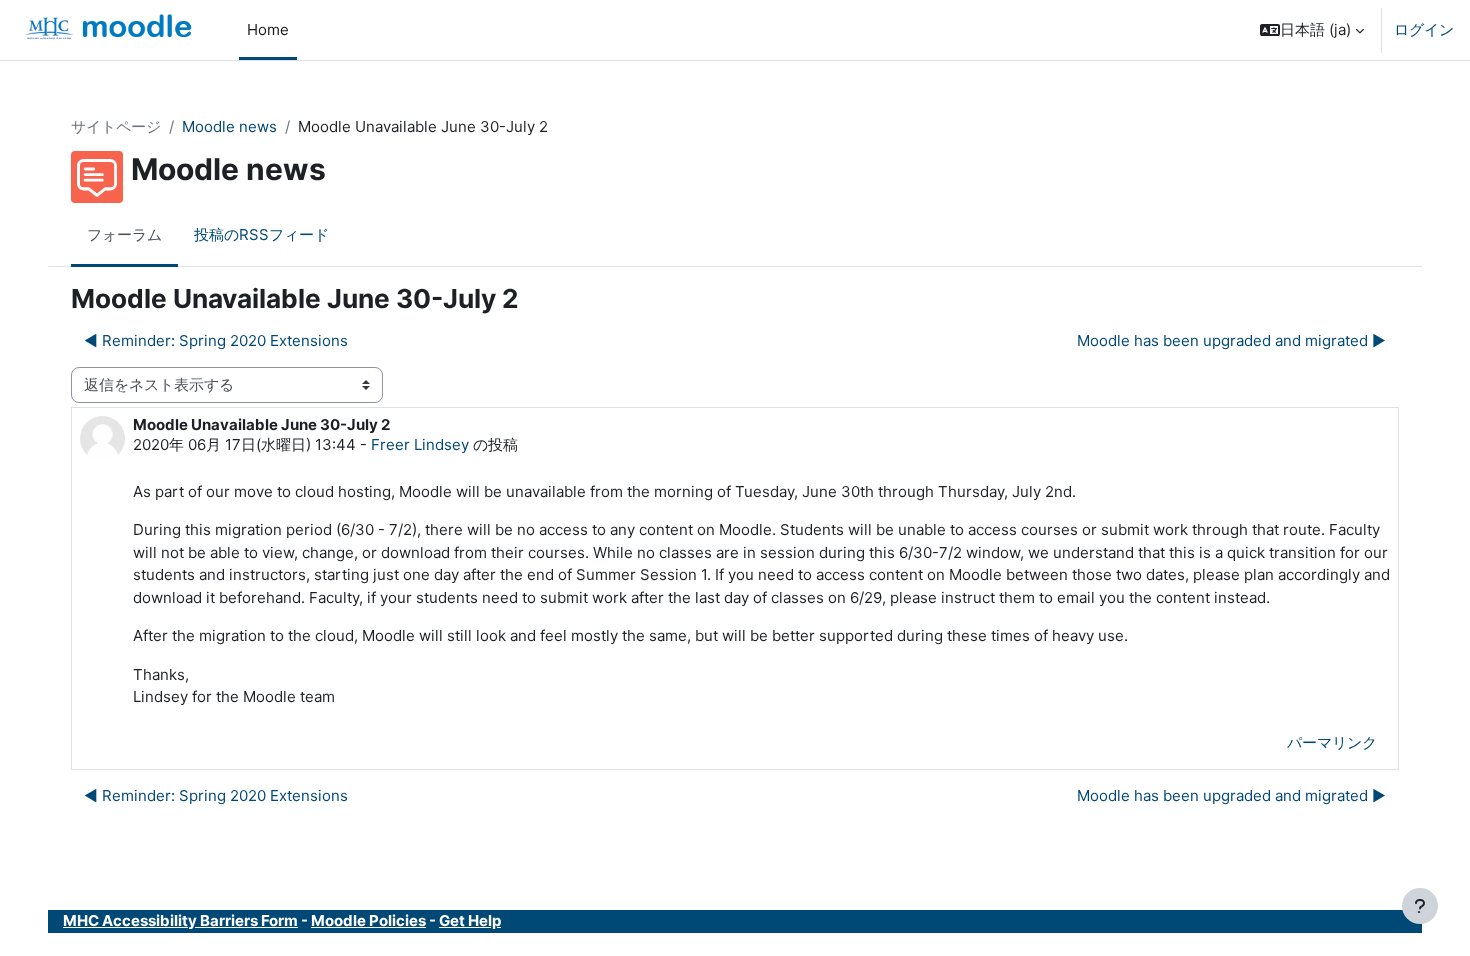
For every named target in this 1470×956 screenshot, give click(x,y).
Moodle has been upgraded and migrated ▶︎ (1231, 340)
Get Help (470, 920)
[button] (1312, 30)
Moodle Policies (368, 920)
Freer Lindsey (420, 444)
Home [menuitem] (268, 29)
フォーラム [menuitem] (124, 234)
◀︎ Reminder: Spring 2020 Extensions (216, 340)
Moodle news (229, 126)
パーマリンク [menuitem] (1332, 742)
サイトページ (116, 126)
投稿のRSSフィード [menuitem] (261, 234)
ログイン (1424, 29)
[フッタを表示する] (1420, 906)
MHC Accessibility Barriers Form (180, 920)
